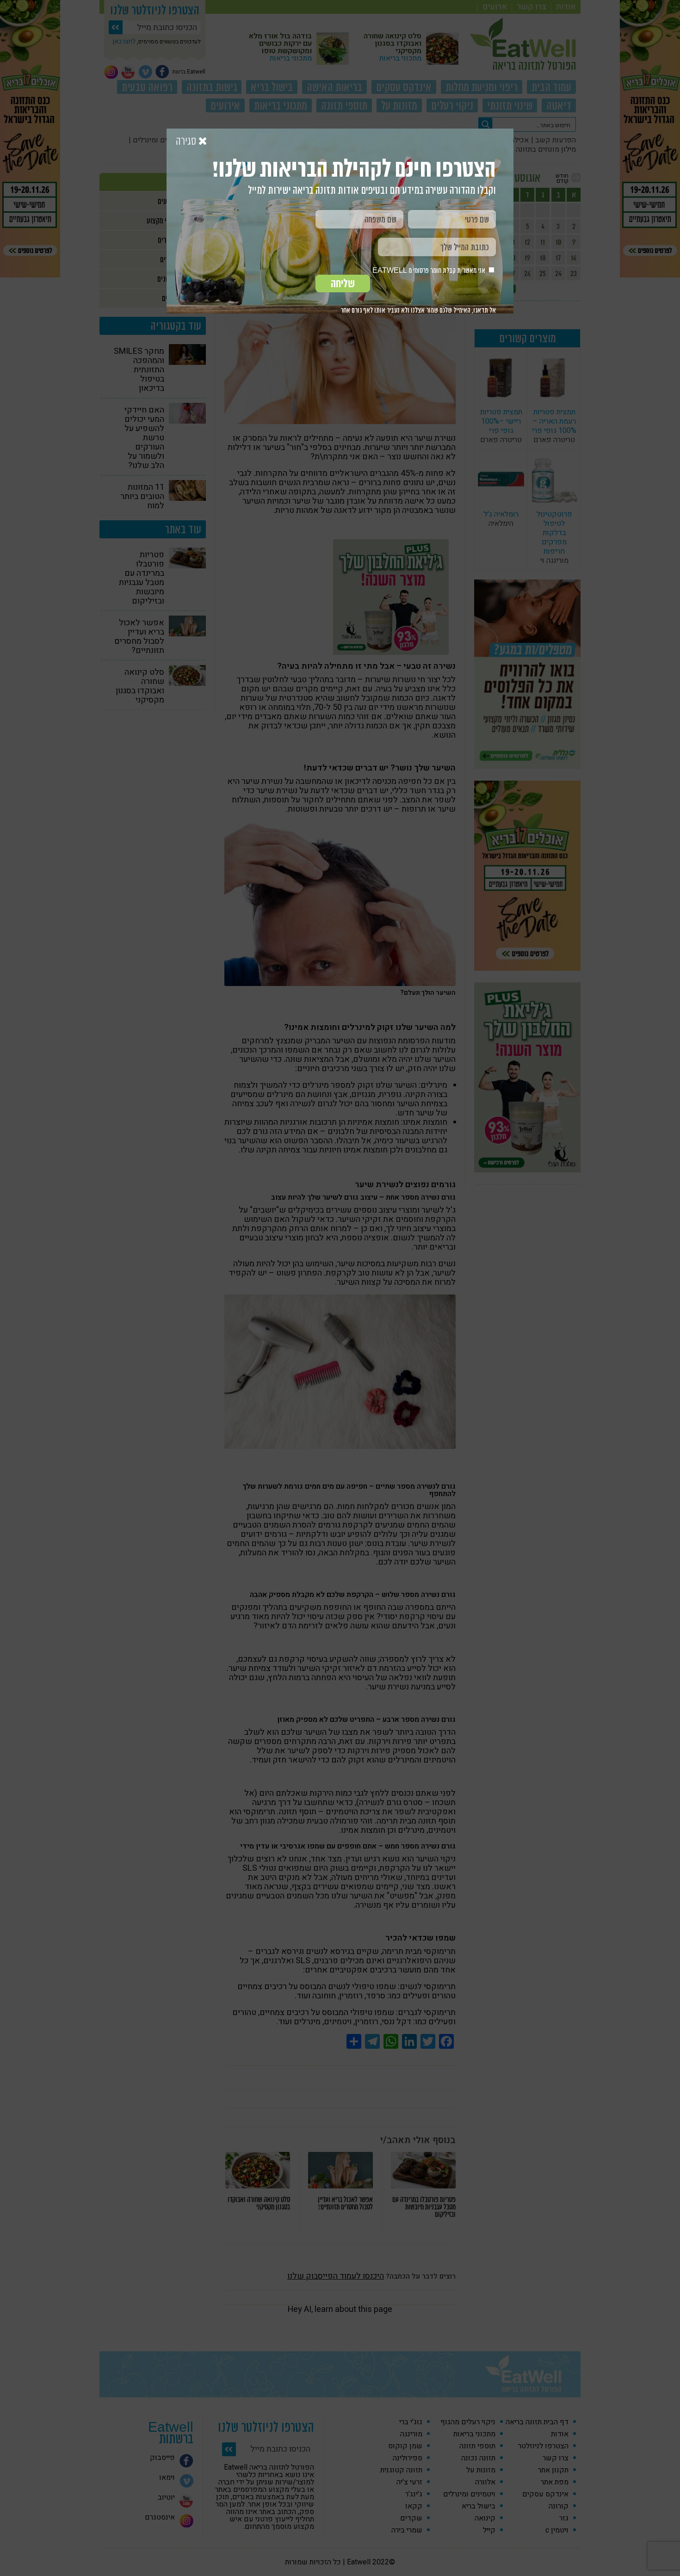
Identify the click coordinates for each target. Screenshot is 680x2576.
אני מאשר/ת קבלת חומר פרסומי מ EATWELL (430, 270)
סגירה (187, 142)
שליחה (343, 283)
